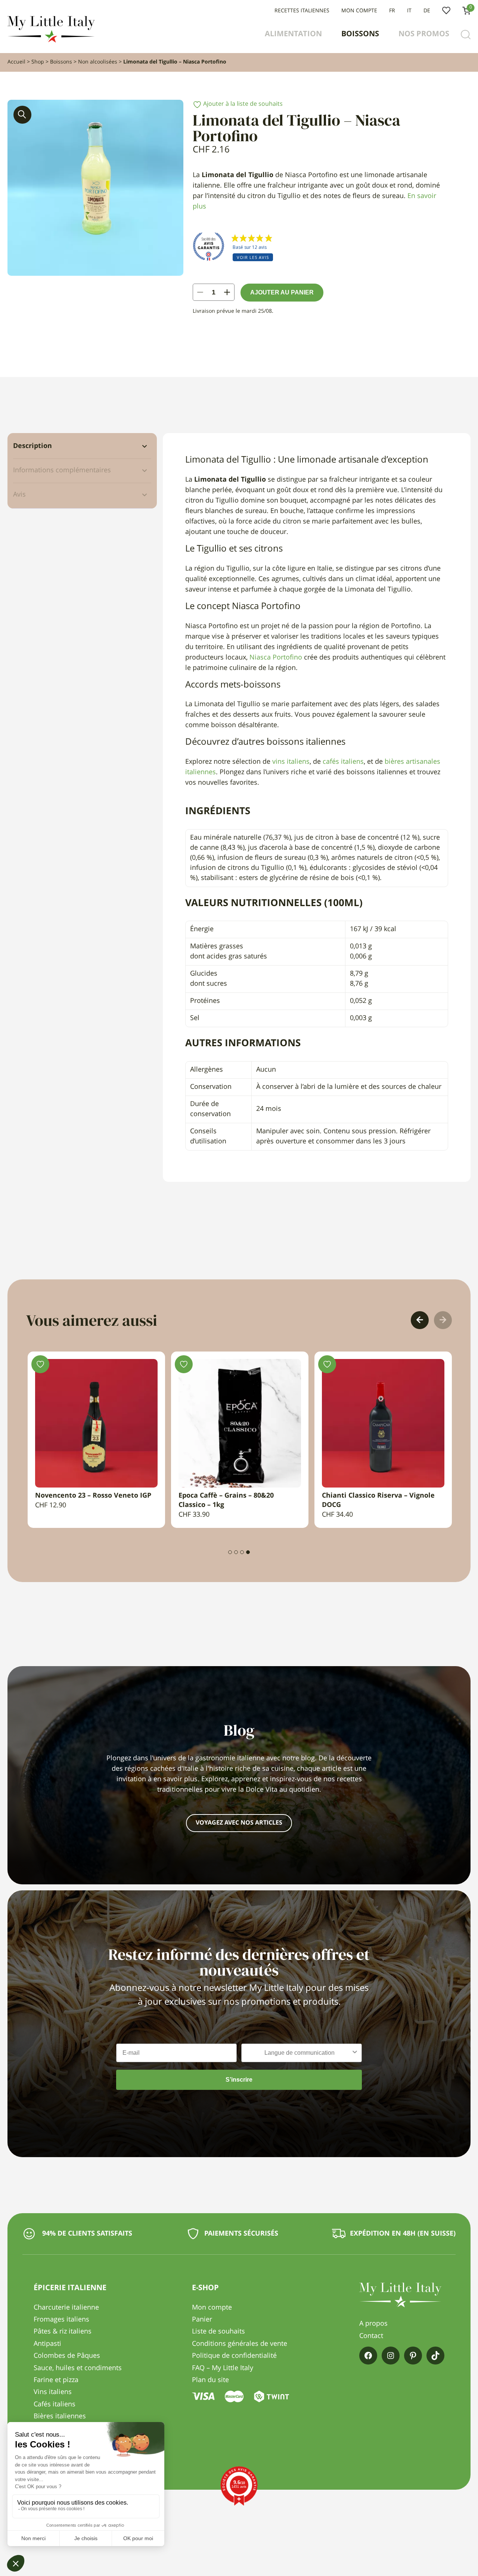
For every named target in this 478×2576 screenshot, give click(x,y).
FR (392, 11)
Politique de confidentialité (234, 2356)
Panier (202, 2320)
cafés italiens (343, 762)
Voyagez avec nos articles (239, 1823)
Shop (38, 62)
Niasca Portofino (276, 658)
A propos (373, 2324)
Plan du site (210, 2380)
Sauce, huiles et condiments (78, 2368)
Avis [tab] (19, 495)
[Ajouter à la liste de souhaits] (75, 1364)
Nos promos (424, 34)
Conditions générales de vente (240, 2344)
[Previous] (420, 1320)
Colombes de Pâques (67, 2356)
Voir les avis (253, 257)
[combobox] (299, 2053)
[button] (22, 115)
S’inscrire (239, 2080)
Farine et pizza (56, 2380)
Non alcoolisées (98, 62)
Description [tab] (32, 446)
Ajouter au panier (282, 292)
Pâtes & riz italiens (63, 2332)
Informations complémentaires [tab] (62, 470)
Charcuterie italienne (66, 2308)
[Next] (443, 1320)
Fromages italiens (61, 2320)
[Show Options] (355, 2053)
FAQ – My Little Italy (223, 2368)
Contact (371, 2336)
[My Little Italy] (51, 41)
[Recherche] (466, 35)
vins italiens (291, 762)
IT (409, 11)
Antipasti (47, 2344)
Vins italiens (53, 2392)
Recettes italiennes (302, 11)
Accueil (16, 62)
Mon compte (359, 11)
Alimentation (293, 34)
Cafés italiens (55, 2404)
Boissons (360, 34)
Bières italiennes (60, 2416)
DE (427, 11)
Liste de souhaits (446, 11)
